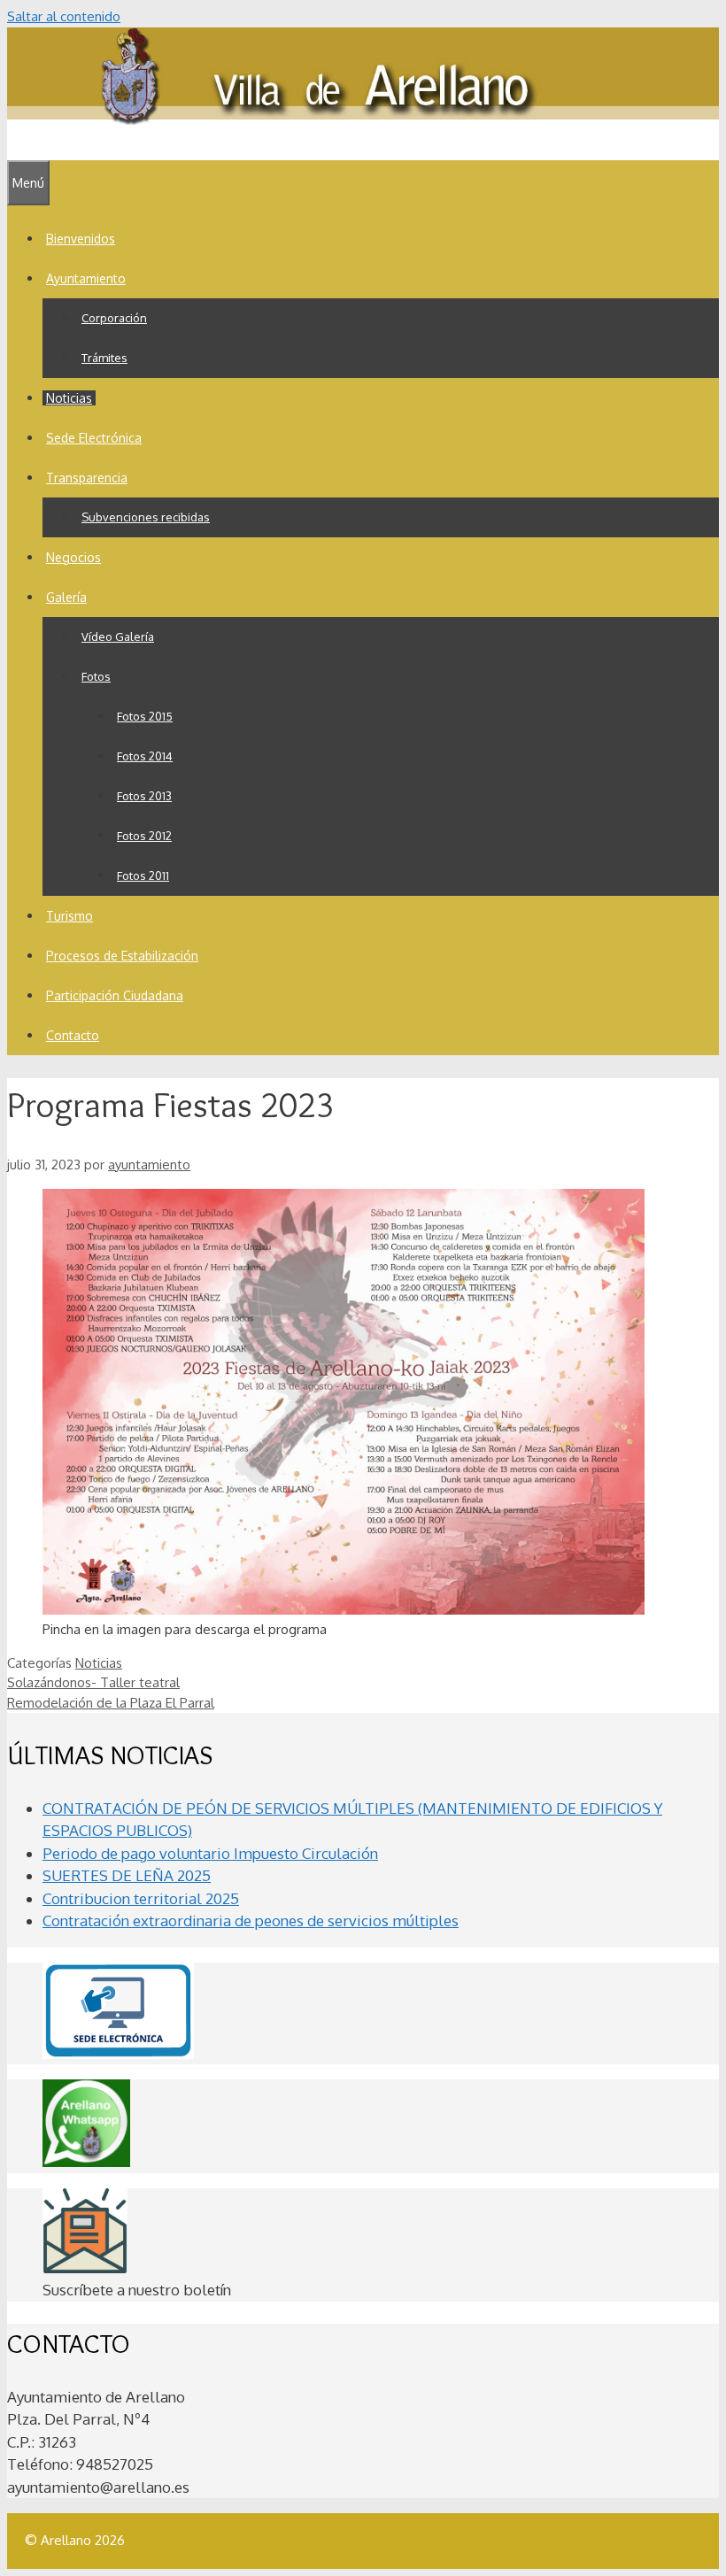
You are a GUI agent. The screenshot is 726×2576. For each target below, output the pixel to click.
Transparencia (87, 478)
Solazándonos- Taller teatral (93, 1682)
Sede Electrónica (94, 438)
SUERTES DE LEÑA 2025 (127, 1875)
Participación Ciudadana (115, 995)
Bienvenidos (81, 239)
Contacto (73, 1035)
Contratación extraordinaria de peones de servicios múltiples (251, 1920)
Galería (66, 597)
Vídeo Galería (118, 636)
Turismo (70, 916)
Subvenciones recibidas (146, 517)
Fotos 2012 (144, 836)
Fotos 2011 (143, 875)
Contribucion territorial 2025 (141, 1898)
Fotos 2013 (144, 796)
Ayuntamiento (86, 278)
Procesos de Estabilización (122, 956)
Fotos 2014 (145, 756)
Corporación (114, 318)
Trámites (104, 358)
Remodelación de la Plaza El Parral (111, 1703)
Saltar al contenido (64, 16)
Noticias (69, 398)
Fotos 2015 (145, 716)
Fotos (96, 676)
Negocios (73, 557)
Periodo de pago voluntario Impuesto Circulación (210, 1853)
